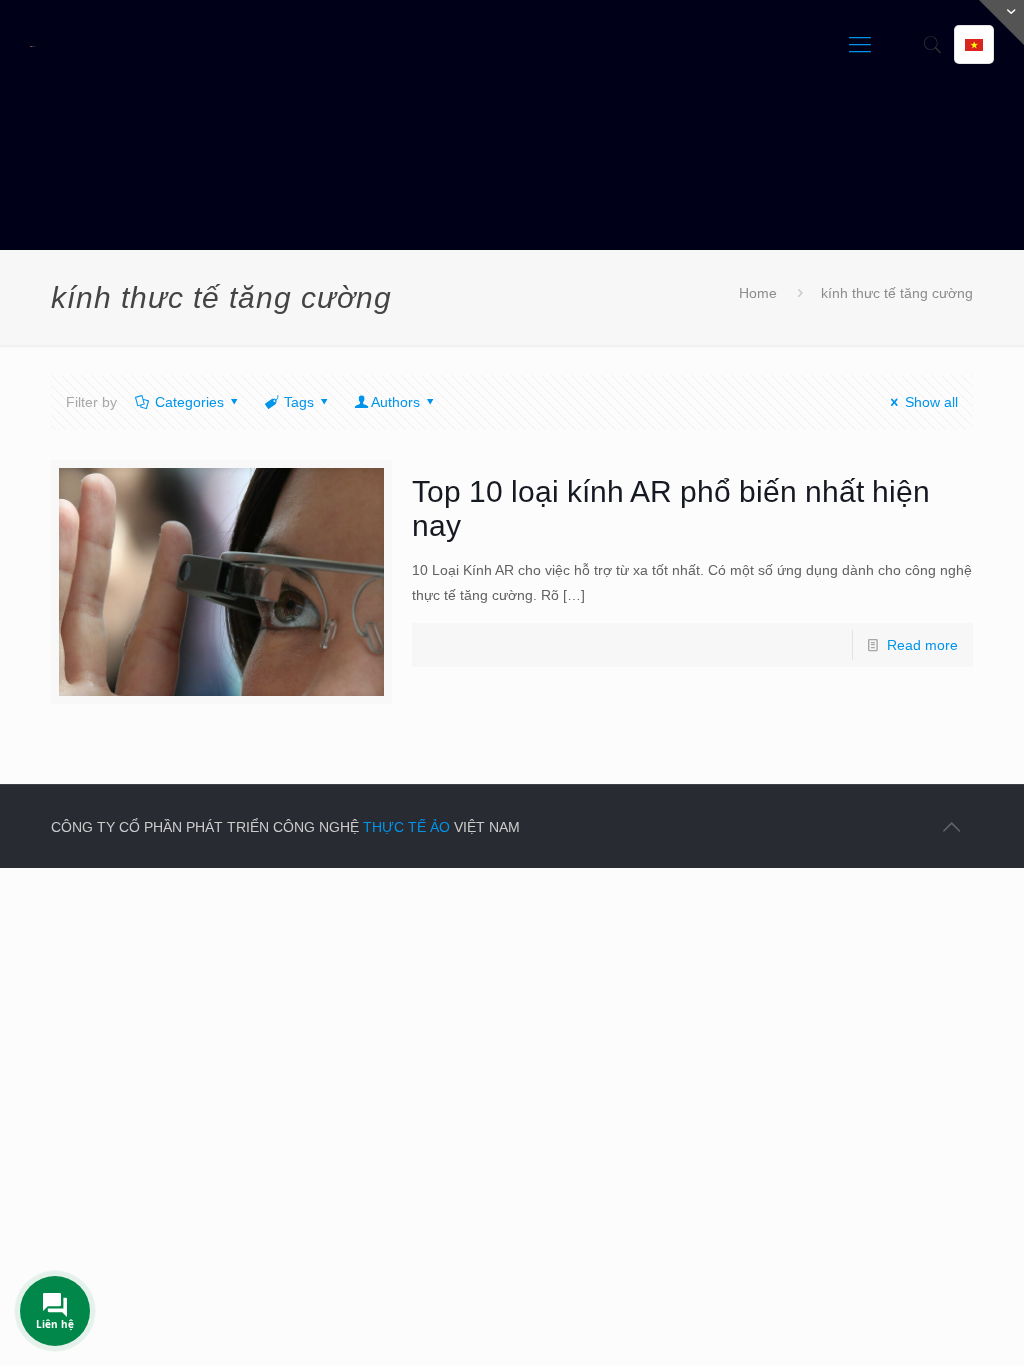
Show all (931, 402)
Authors (395, 402)
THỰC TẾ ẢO (406, 827)
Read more (922, 645)
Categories (189, 402)
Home (758, 293)
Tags (299, 402)
